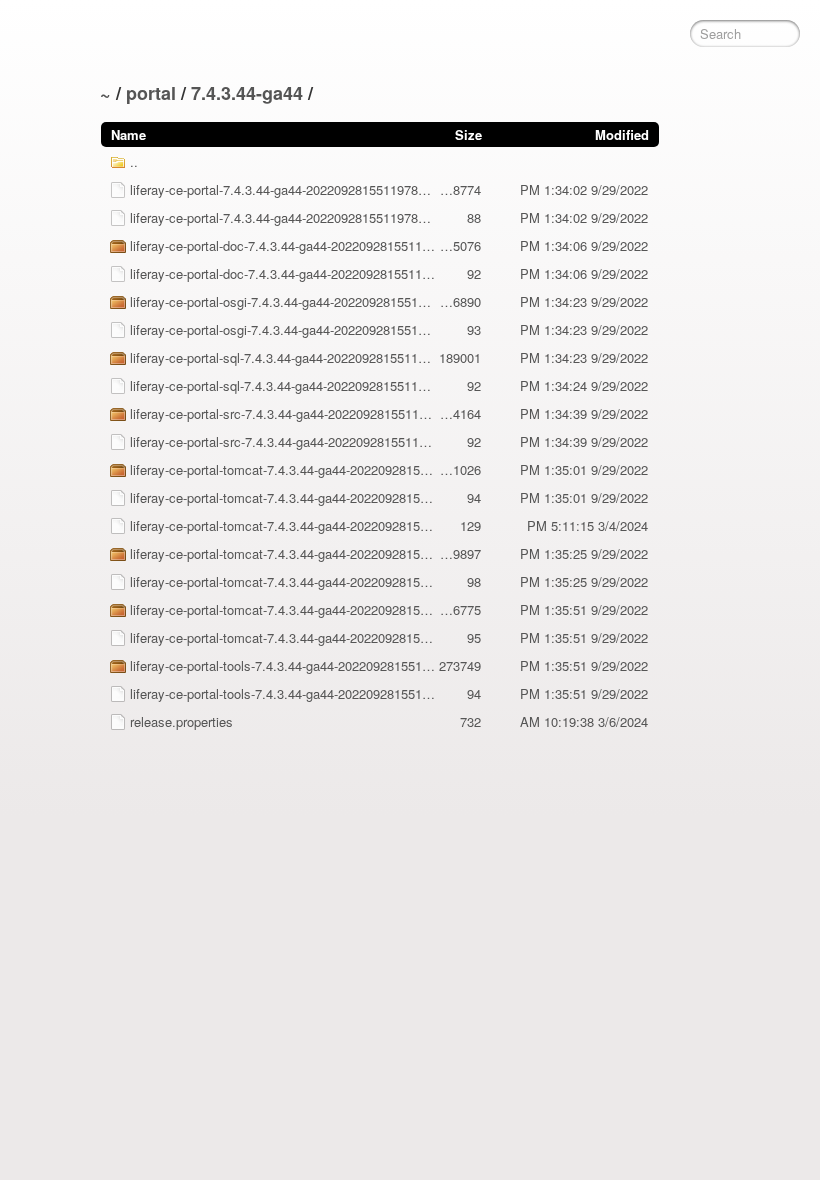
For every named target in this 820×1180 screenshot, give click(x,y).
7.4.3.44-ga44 (247, 93)
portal (151, 93)
